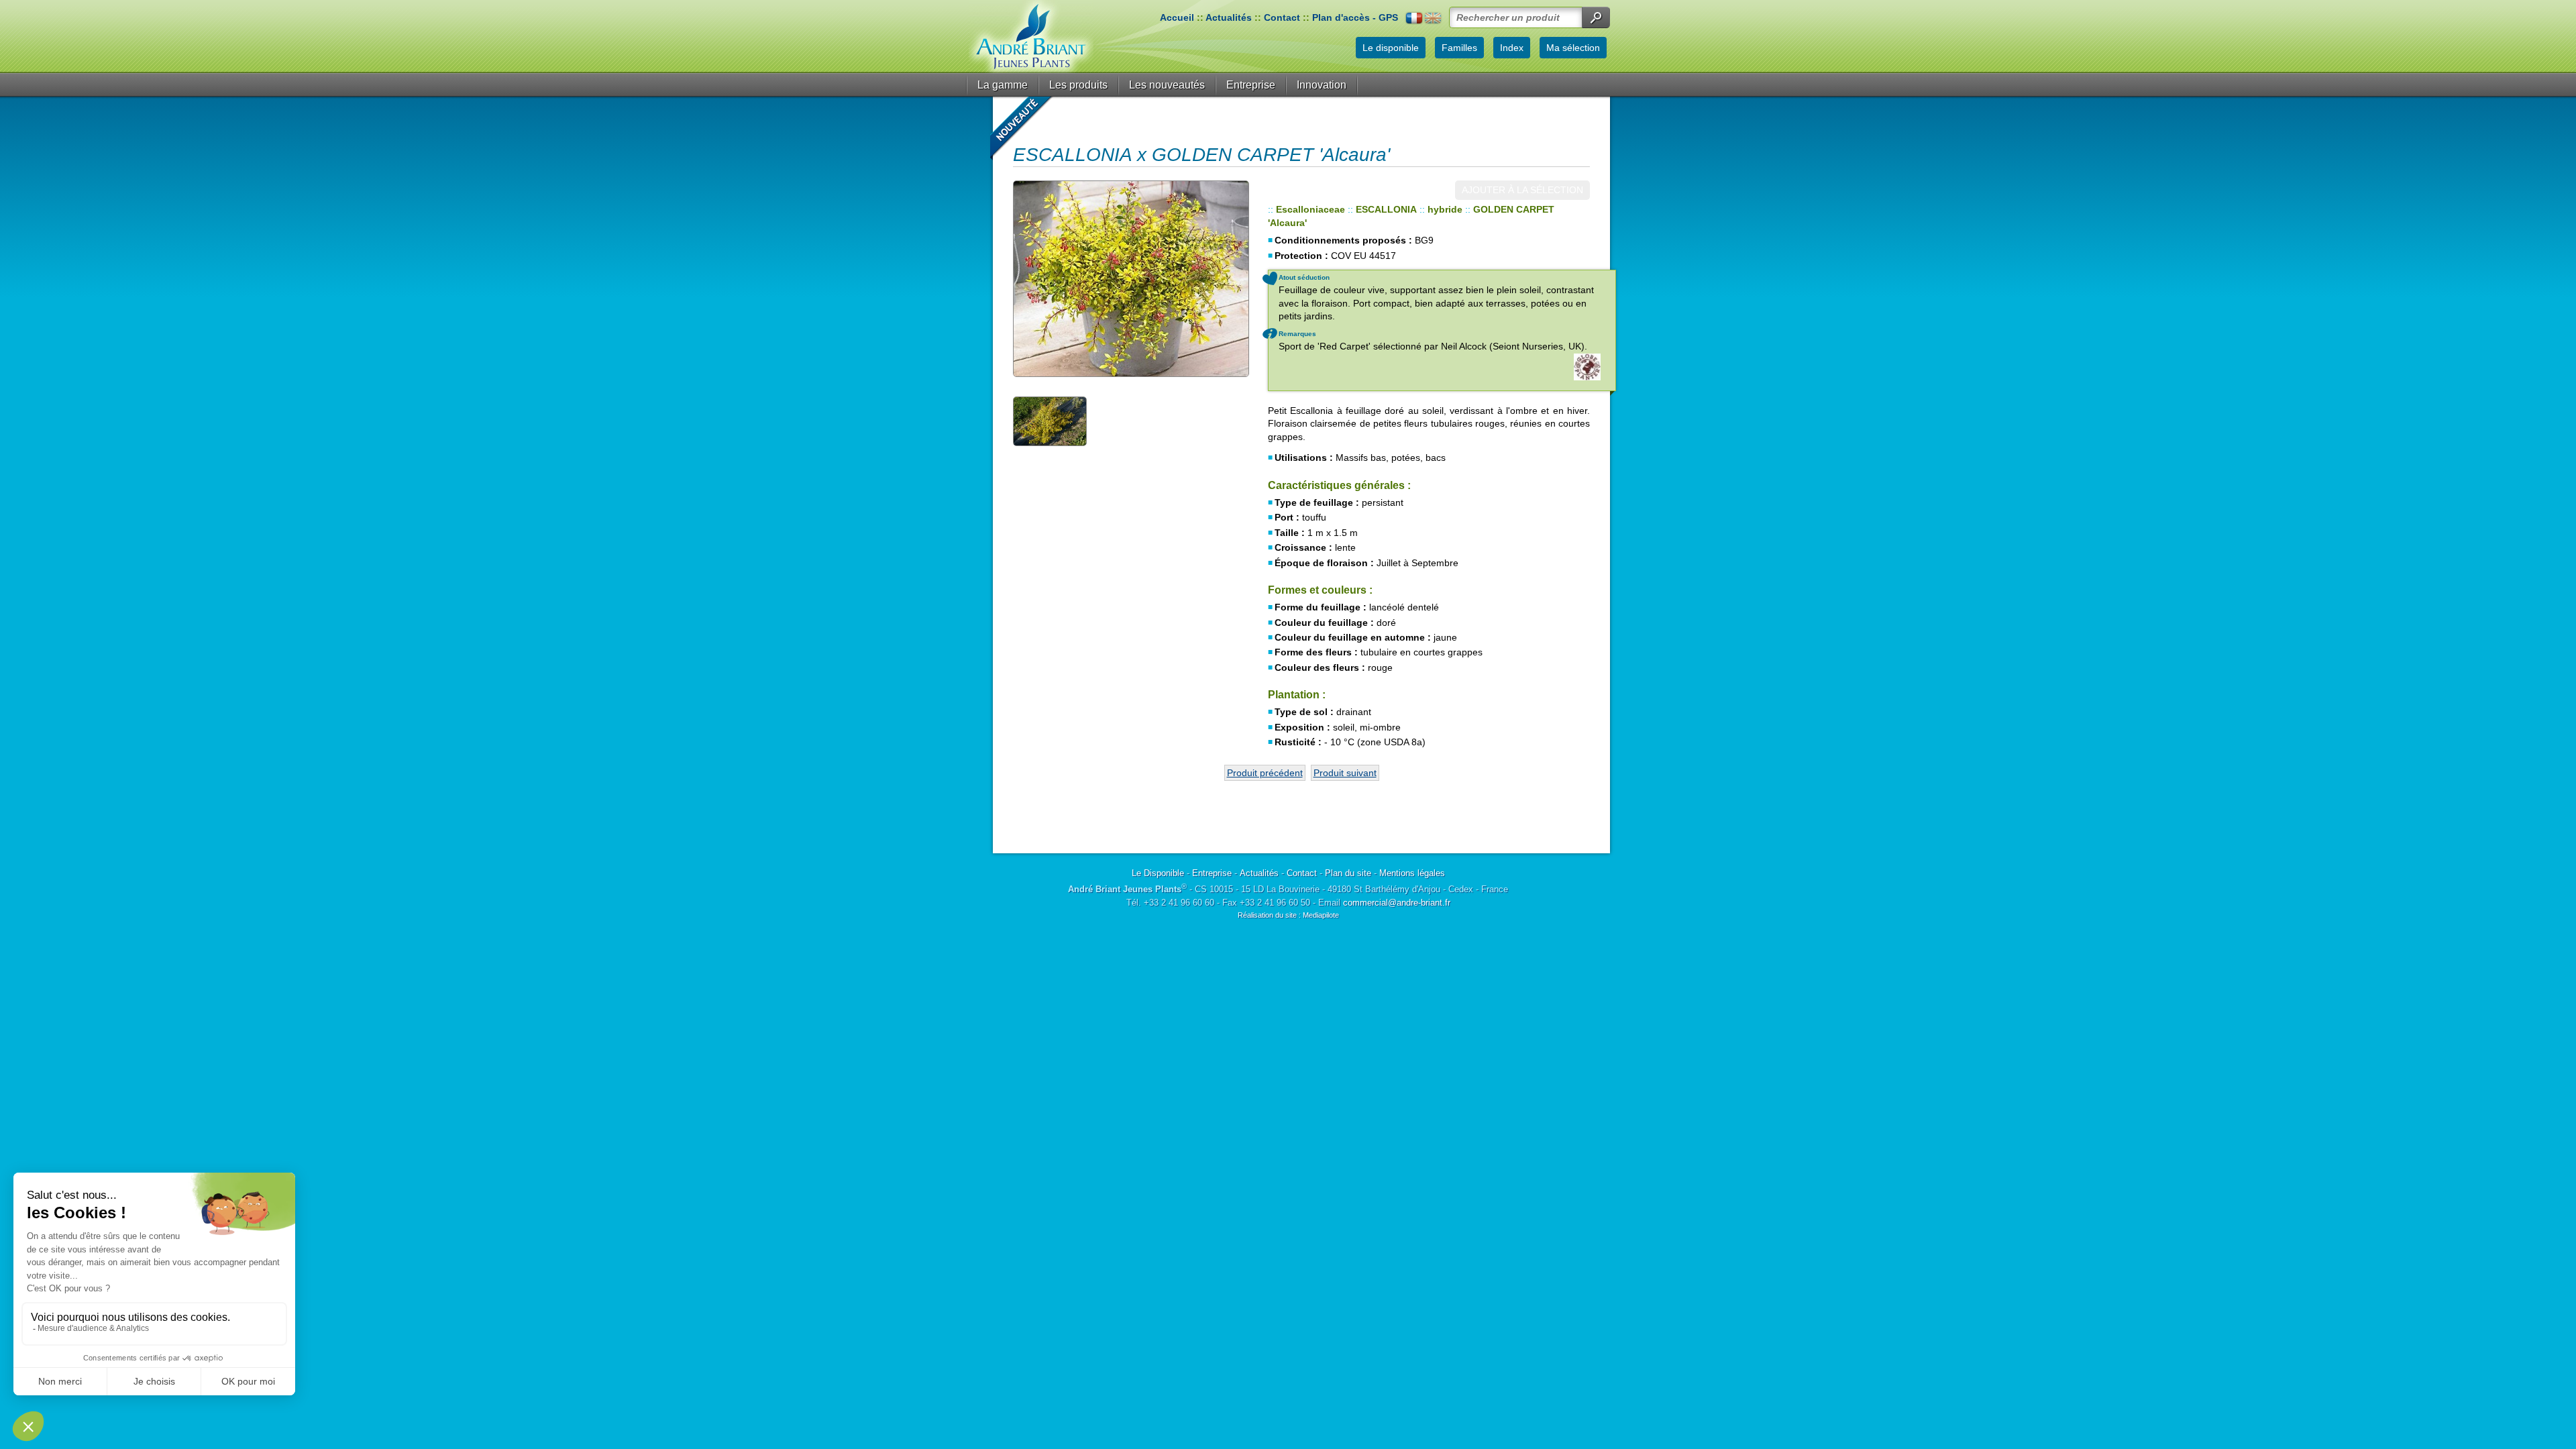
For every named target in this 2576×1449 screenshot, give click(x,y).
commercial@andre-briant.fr (1397, 903)
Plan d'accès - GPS (1355, 17)
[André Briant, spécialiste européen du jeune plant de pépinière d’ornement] (1031, 37)
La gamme (1003, 85)
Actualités (1229, 17)
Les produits (1078, 85)
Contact (1282, 17)
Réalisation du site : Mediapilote (1288, 915)
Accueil (1177, 17)
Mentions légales (1412, 873)
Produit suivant (1345, 773)
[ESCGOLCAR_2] (1130, 279)
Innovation (1322, 85)
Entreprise (1251, 85)
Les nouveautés (1167, 85)
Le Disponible (1158, 873)
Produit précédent (1265, 773)
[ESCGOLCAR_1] (1050, 421)
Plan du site (1348, 873)
